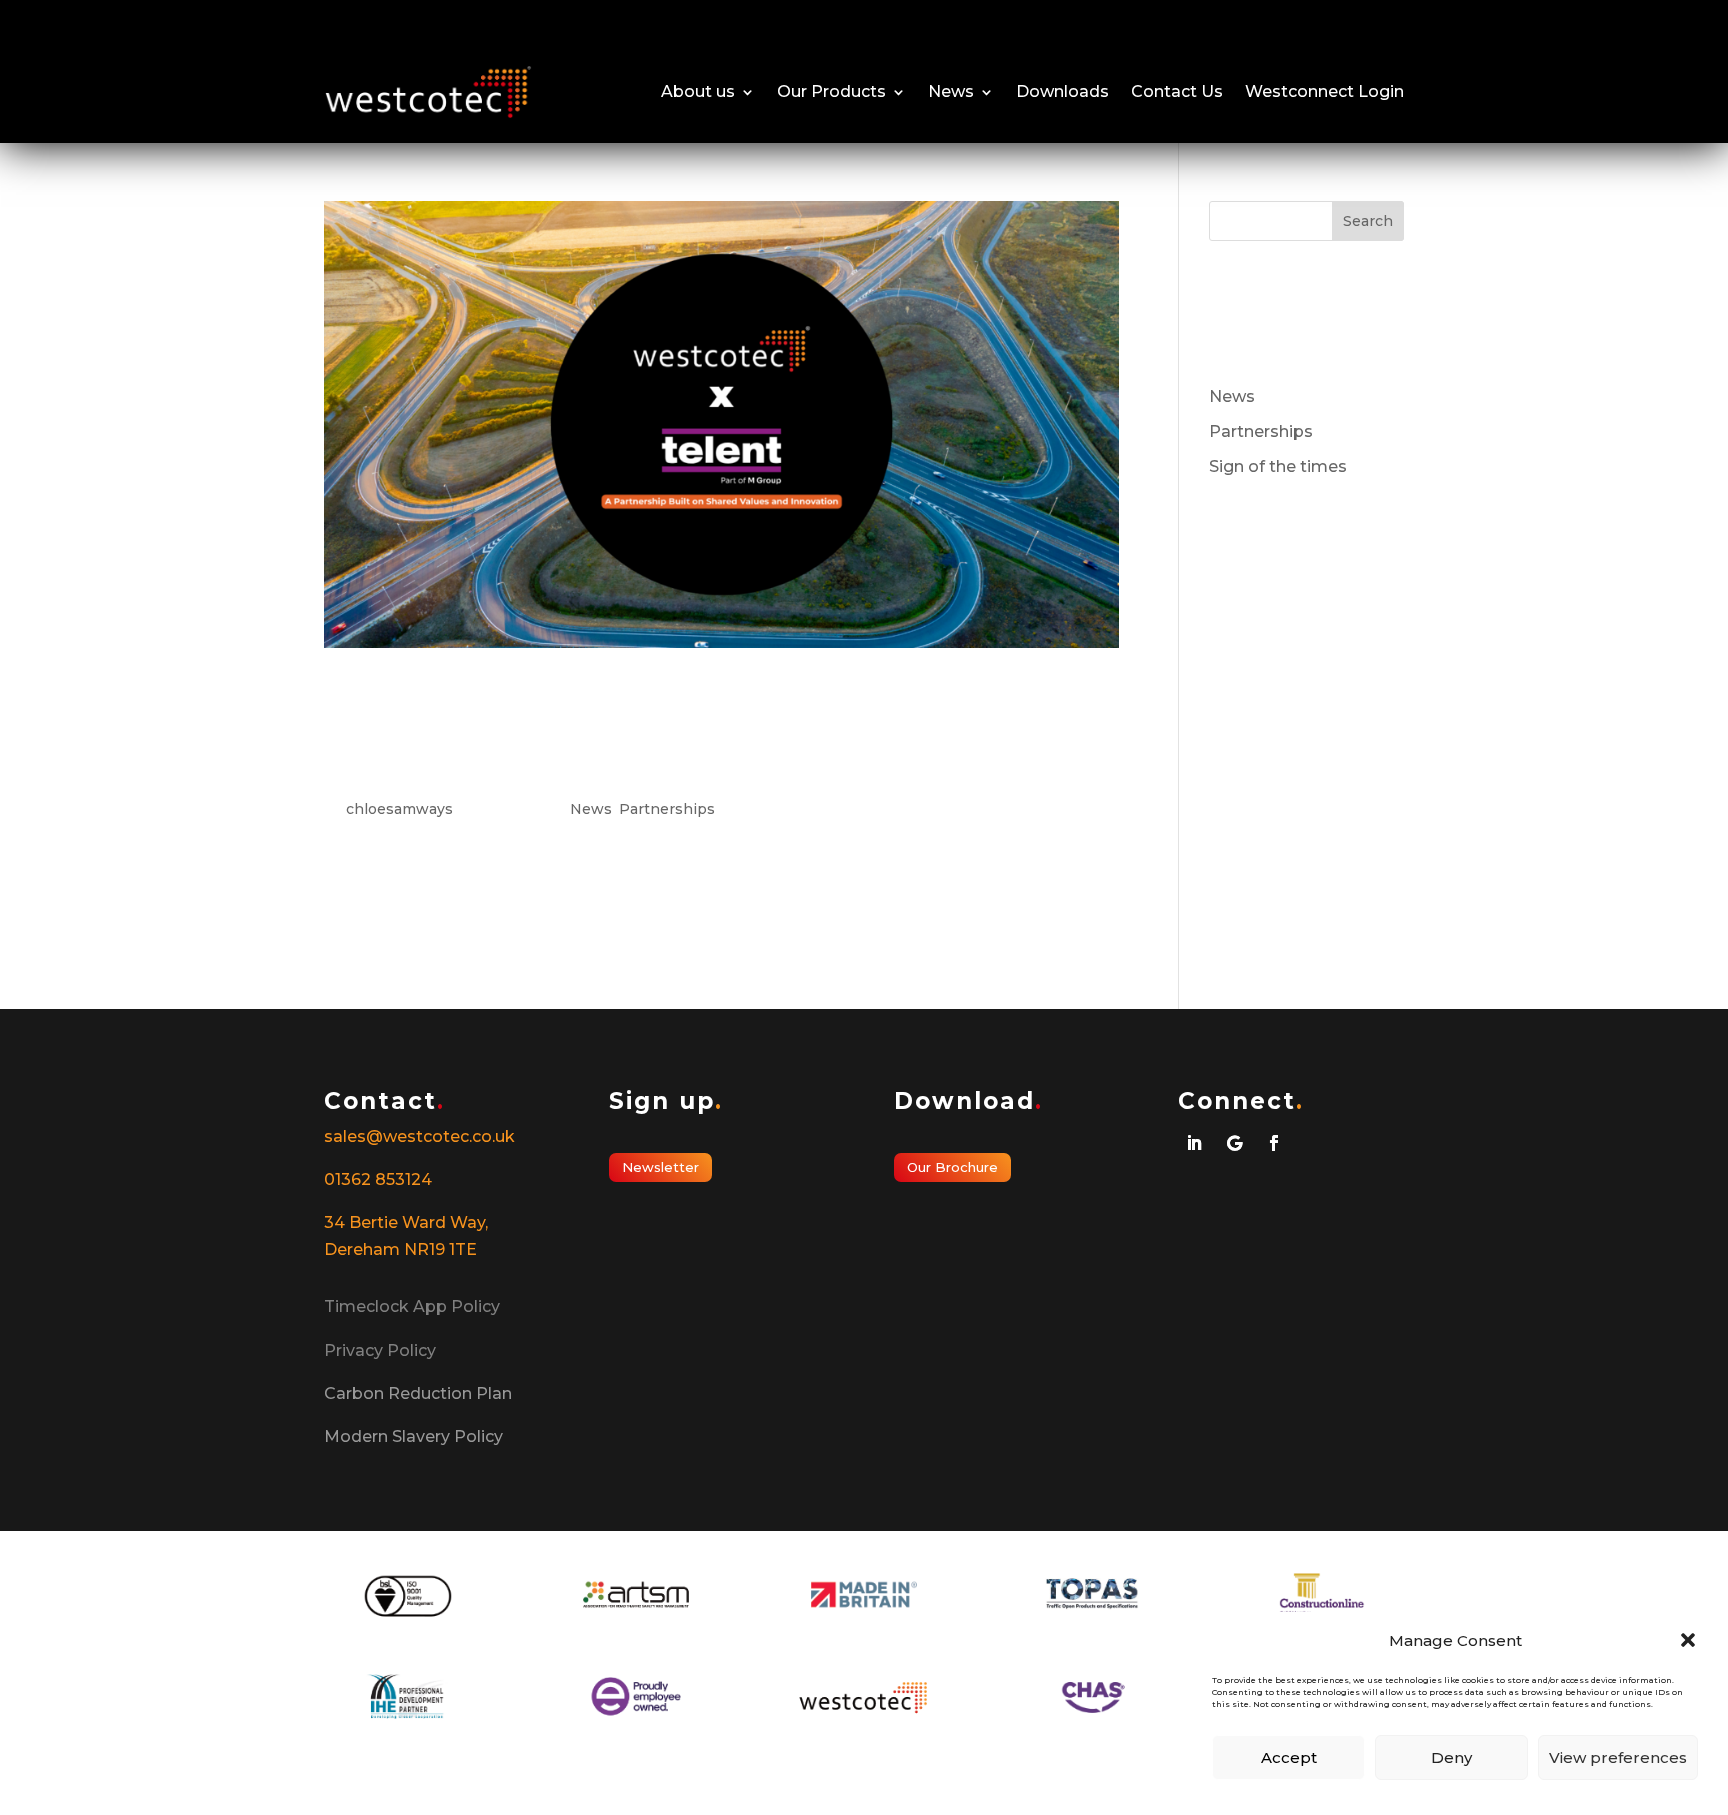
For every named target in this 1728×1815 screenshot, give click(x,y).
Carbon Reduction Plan (418, 1393)
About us (698, 91)
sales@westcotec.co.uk (419, 1136)
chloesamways (399, 809)
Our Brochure (952, 1167)
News (951, 91)
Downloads (1062, 91)
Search (1368, 221)
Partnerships (667, 809)
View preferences (1618, 1757)
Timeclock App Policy (412, 1306)
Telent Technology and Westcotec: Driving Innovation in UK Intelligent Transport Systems (694, 732)
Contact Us (1177, 91)
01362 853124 (378, 1179)
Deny (1451, 1757)
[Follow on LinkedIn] (1194, 1143)
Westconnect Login (1324, 91)
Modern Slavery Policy (413, 1436)
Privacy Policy (380, 1350)
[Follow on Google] (1234, 1143)
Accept (1289, 1757)
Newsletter (660, 1167)
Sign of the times (1278, 466)
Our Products (831, 91)
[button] (1688, 1640)
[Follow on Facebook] (1274, 1143)
